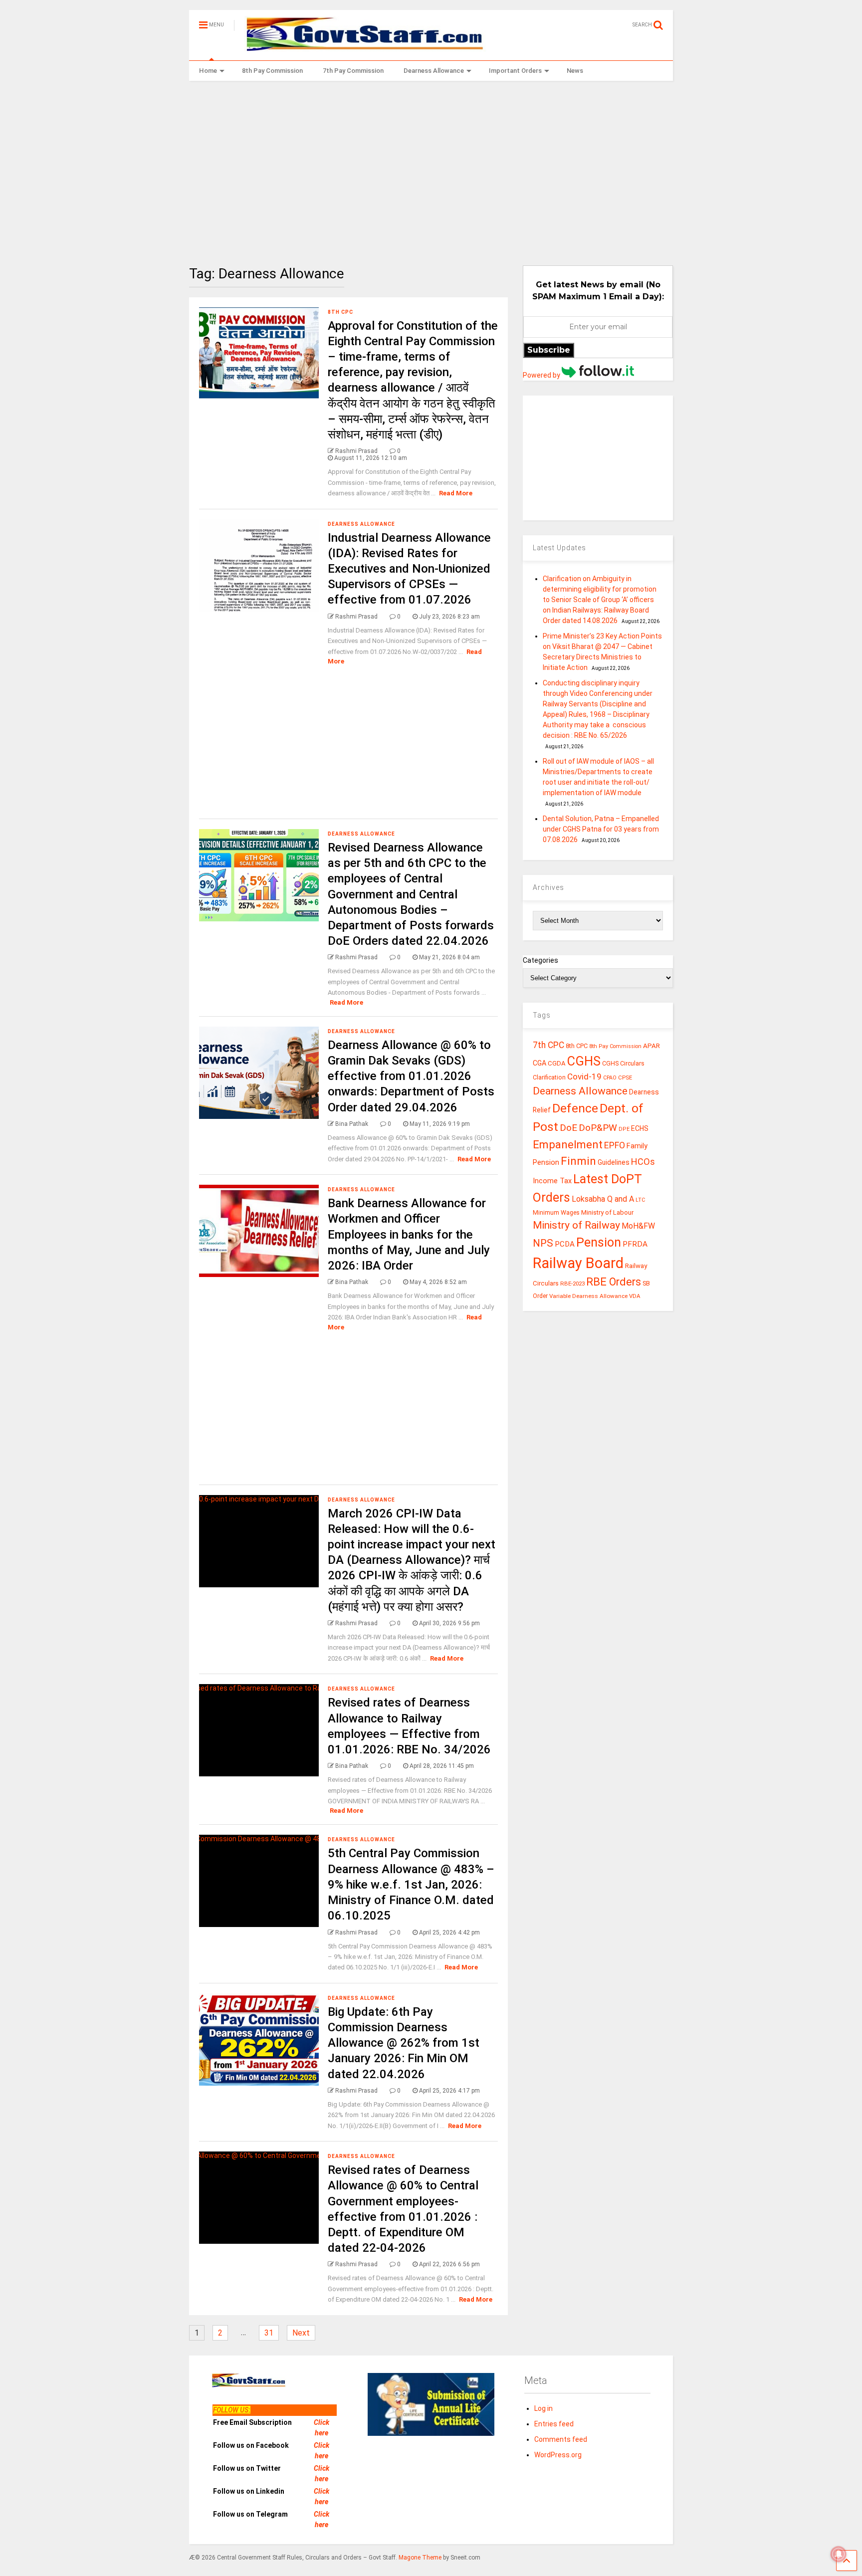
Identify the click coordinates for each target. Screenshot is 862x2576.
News (575, 71)
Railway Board (578, 1263)
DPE (624, 1129)
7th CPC (548, 1045)
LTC (640, 1200)
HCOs (643, 1162)
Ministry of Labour (607, 1212)
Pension (599, 1242)
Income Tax (552, 1181)
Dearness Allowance (434, 71)
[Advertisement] (431, 166)
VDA (635, 1296)
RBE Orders (614, 1282)
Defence (575, 1108)
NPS (543, 1243)
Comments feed (561, 2439)
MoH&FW (638, 1226)
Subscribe (549, 350)
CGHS (584, 1061)
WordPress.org (558, 2455)
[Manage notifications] (839, 2554)
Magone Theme (420, 2558)
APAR (651, 1046)
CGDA (557, 1063)
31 (269, 2333)
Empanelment (568, 1144)
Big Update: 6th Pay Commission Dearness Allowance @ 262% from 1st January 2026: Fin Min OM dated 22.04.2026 (404, 2043)
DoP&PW (598, 1128)
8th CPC (340, 312)
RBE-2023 (572, 1284)
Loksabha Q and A (603, 1199)
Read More (456, 493)
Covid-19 (584, 1076)
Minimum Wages (556, 1213)
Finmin (578, 1161)
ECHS (640, 1128)
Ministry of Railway (576, 1225)
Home (208, 71)
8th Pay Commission (272, 71)
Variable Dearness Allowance (588, 1296)
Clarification (549, 1077)
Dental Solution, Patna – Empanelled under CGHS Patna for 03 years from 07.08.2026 (601, 829)
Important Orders (515, 71)
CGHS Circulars (623, 1064)
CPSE (625, 1077)
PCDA (565, 1244)
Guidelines (614, 1162)
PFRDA (635, 1244)
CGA (539, 1063)
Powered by (542, 375)
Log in (543, 2408)
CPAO (610, 1078)
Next (301, 2333)
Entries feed (554, 2424)
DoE (568, 1128)
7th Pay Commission (353, 71)
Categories (540, 960)
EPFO (615, 1145)
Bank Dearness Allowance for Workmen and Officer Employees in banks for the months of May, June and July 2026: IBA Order (409, 1234)
